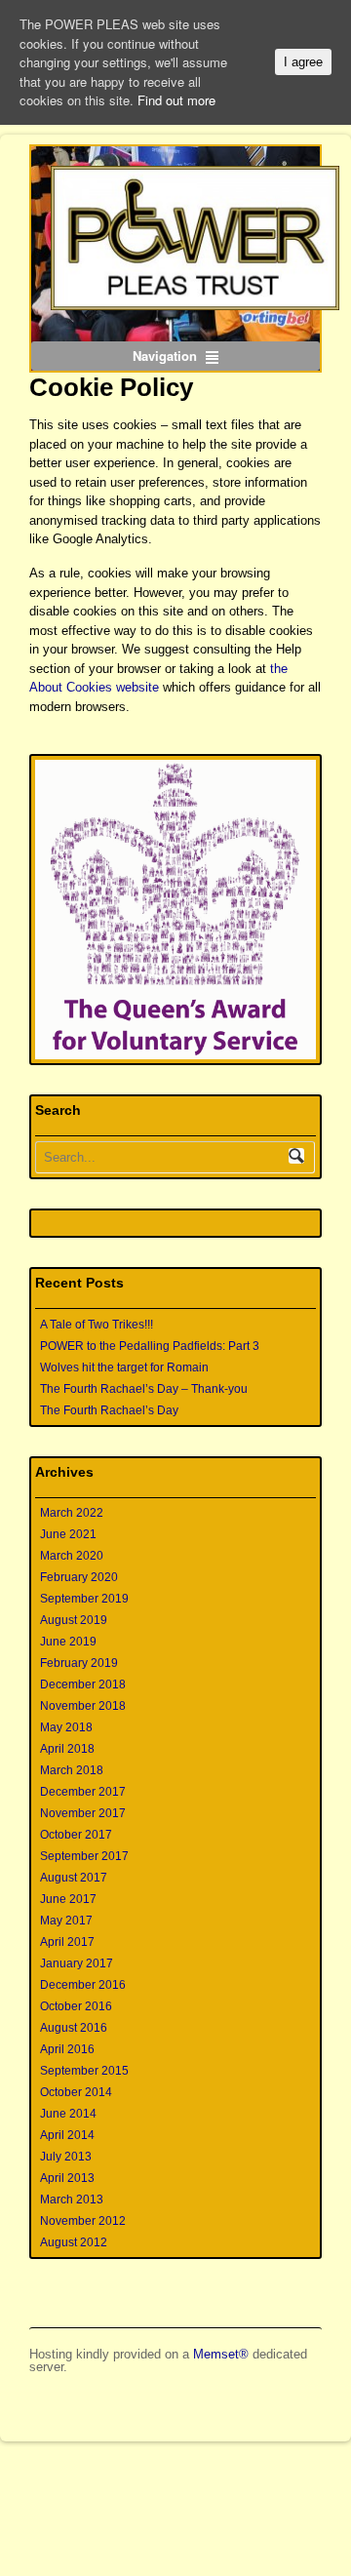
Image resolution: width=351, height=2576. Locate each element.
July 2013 (66, 2157)
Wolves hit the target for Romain (124, 1367)
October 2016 (76, 2006)
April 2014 (67, 2135)
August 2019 (74, 1620)
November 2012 (83, 2221)
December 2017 (83, 1792)
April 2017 (67, 1942)
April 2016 (67, 2049)
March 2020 (72, 1556)
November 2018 (83, 1706)
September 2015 (84, 2071)
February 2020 (79, 1577)
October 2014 (76, 2092)
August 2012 (74, 2242)
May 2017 (66, 1921)
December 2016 (83, 1985)
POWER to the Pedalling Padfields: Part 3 (150, 1346)
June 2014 (68, 2114)
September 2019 (84, 1599)
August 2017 (74, 1878)
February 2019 (79, 1663)
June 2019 (68, 1642)
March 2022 (72, 1513)
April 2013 (67, 2178)
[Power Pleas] (175, 238)
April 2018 (67, 1749)
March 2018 (72, 1770)
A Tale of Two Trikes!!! (97, 1325)
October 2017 (76, 1835)
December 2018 (83, 1684)
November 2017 (83, 1813)
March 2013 (72, 2200)
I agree (303, 62)
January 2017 (77, 1963)
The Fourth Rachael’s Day (109, 1410)
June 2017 (68, 1899)
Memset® (221, 2354)
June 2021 (68, 1534)
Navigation (165, 356)
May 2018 (66, 1727)
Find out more (176, 100)
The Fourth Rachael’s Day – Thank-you (144, 1389)
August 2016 (74, 2028)
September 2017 (84, 1856)
